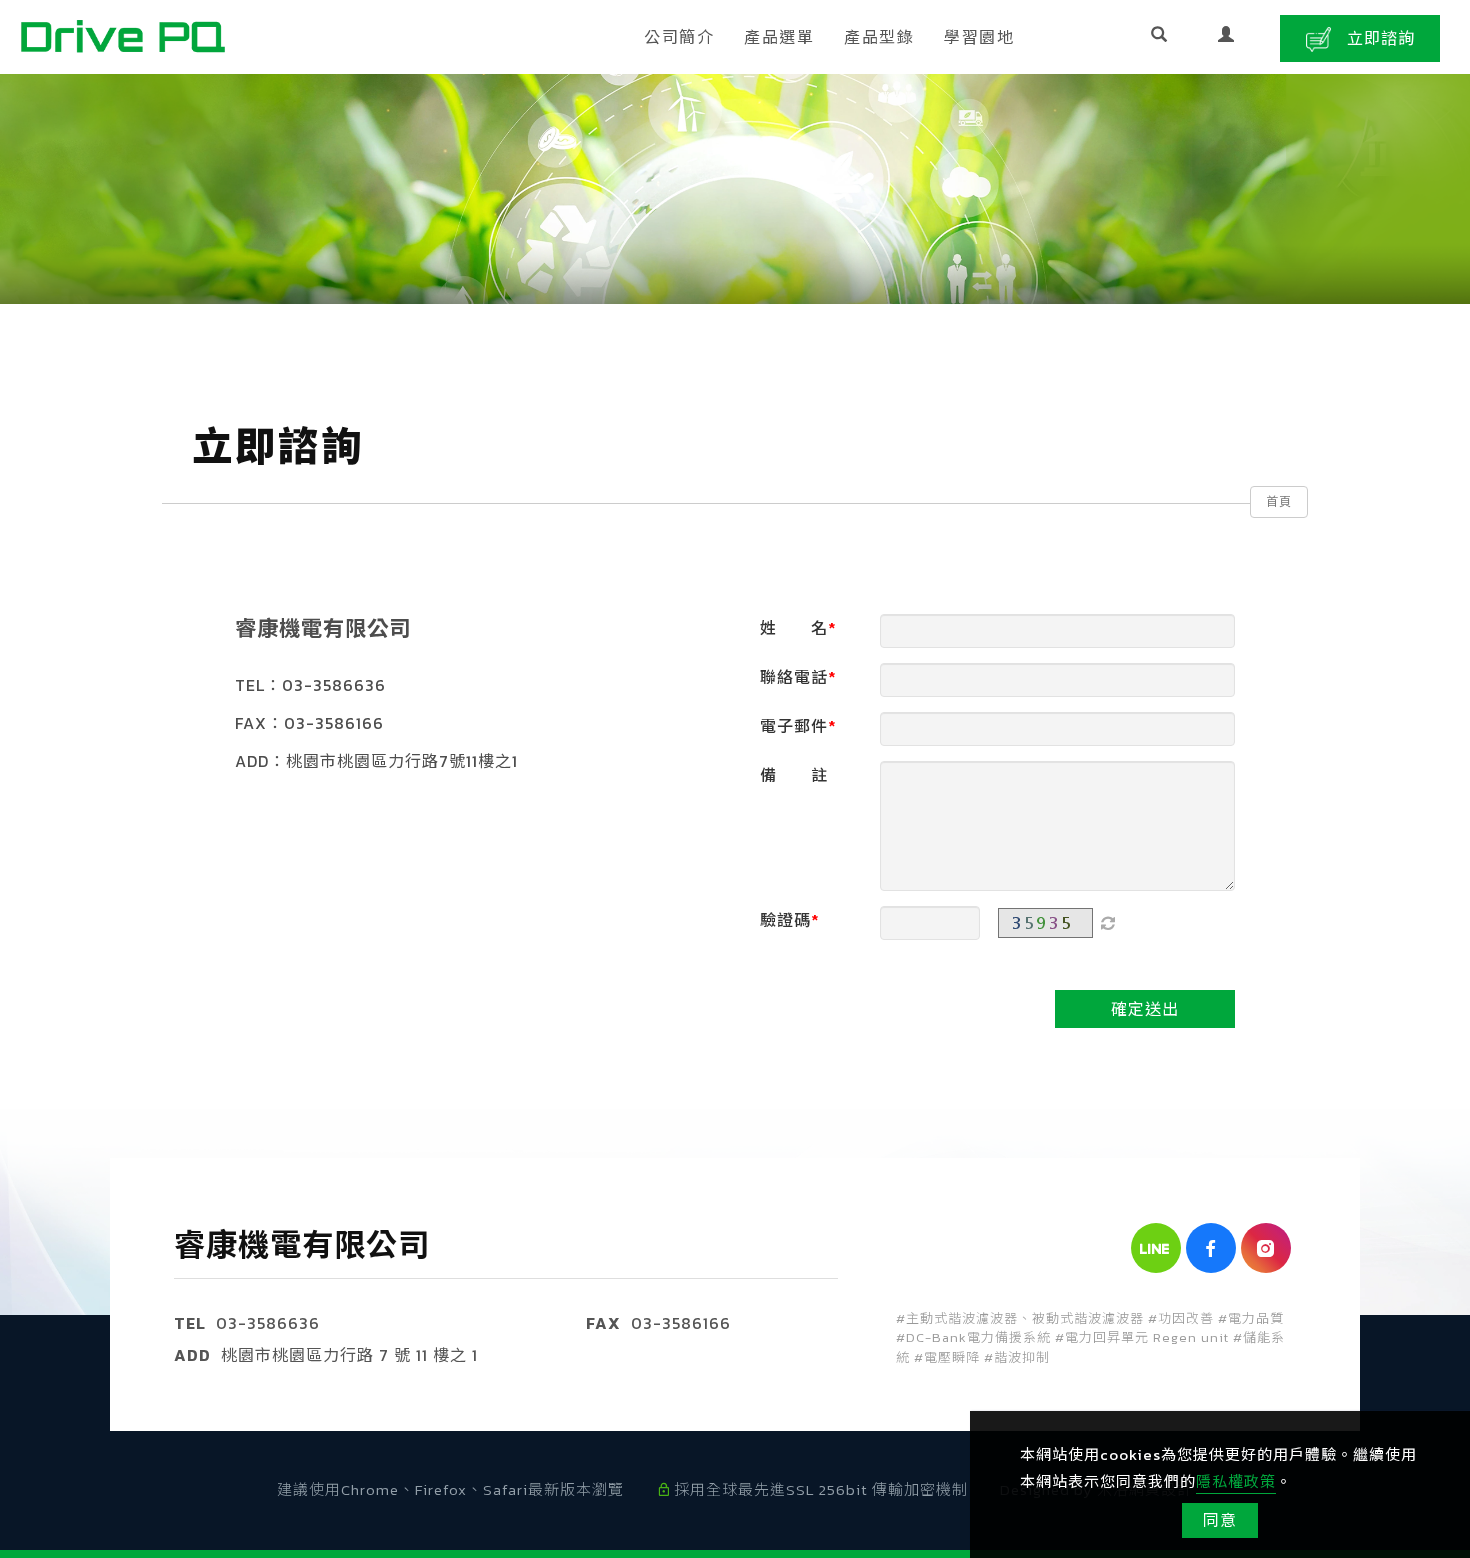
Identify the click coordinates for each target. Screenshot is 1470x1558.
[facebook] (1213, 1248)
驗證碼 (785, 920)
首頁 (1279, 502)
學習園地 (979, 37)
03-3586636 (268, 1323)
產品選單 (779, 37)
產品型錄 (879, 37)
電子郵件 (794, 726)
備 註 (794, 775)
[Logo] (123, 34)
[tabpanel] (735, 189)
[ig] (1268, 1248)
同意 (1220, 1520)
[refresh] (1108, 923)
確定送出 (1145, 1009)
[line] (1158, 1248)
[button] (1159, 37)
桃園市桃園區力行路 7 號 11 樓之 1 (349, 1355)
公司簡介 (679, 37)
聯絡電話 (794, 677)
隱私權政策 (1236, 1481)
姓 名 (794, 628)
